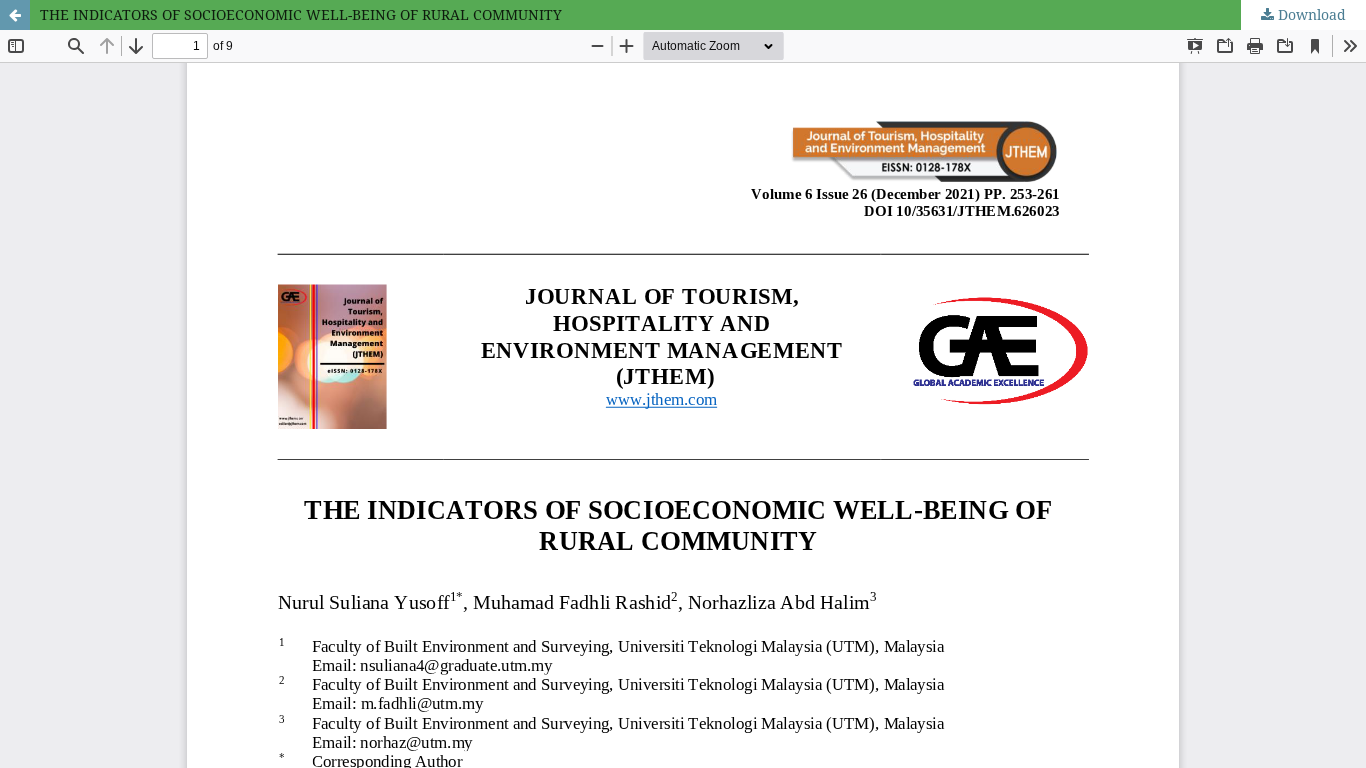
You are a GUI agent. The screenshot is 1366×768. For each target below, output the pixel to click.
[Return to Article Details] (15, 15)
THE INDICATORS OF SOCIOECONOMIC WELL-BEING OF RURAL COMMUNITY (301, 14)
